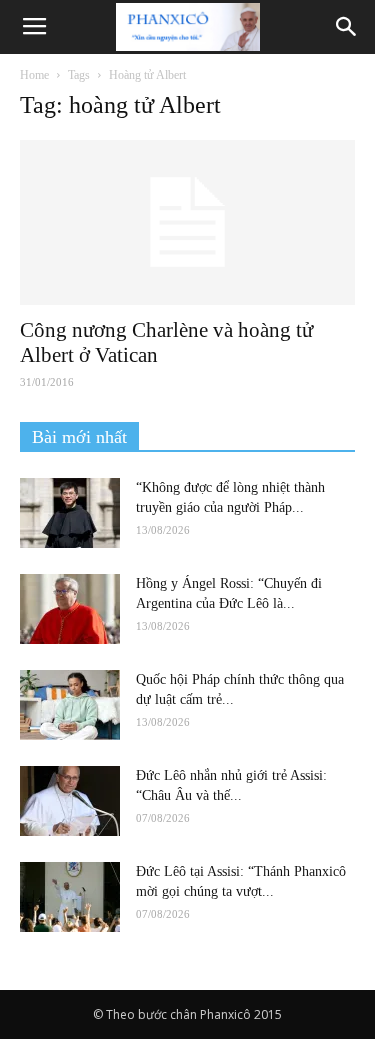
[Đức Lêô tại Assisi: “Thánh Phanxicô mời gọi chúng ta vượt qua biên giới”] (70, 897)
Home (34, 75)
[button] (347, 27)
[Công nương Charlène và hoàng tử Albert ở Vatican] (187, 222)
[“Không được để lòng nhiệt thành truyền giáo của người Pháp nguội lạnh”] (70, 513)
